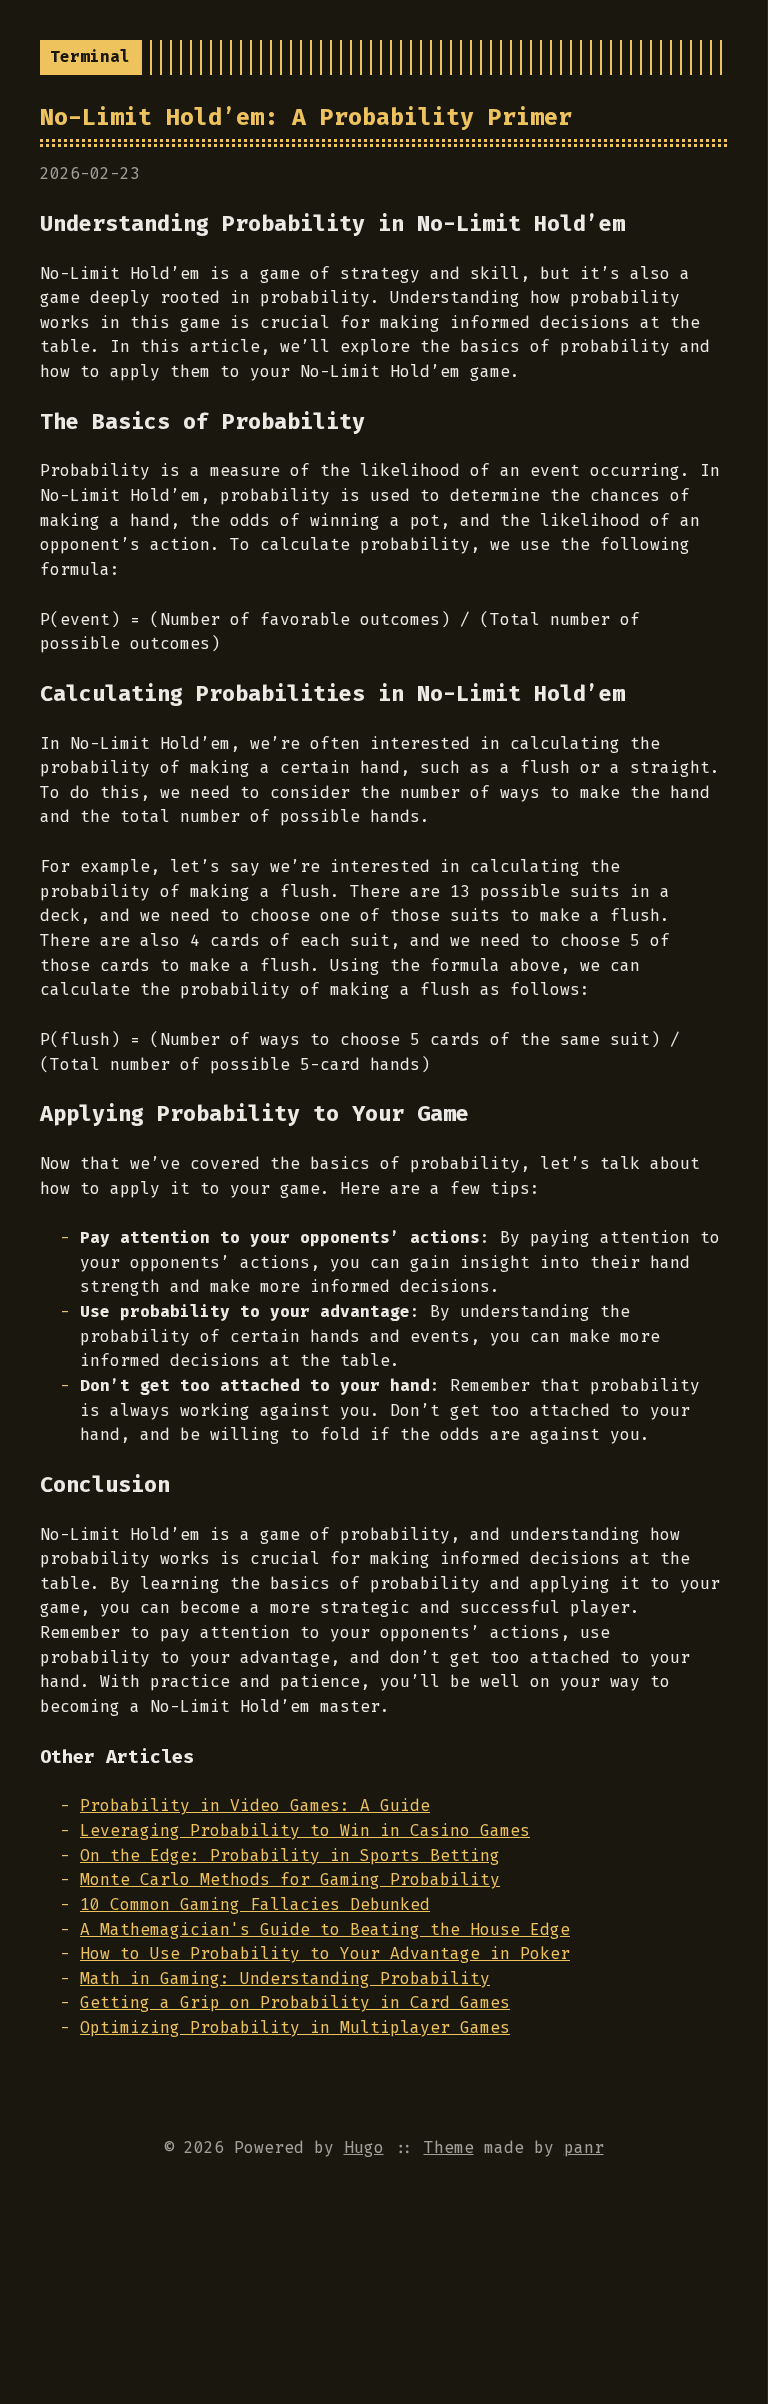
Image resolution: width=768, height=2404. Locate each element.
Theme (449, 2147)
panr (584, 2147)
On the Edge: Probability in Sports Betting (290, 1855)
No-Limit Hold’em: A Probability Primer (306, 117)
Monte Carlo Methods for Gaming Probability (290, 1879)
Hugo (364, 2147)
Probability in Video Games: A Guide (255, 1805)
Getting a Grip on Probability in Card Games (295, 2002)
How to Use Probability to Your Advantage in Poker (325, 1953)
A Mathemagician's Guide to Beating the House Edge (325, 1929)
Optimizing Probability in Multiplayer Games (295, 2027)
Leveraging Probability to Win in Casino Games (305, 1830)
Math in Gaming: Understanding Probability (285, 1978)
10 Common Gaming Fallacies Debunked (255, 1904)
